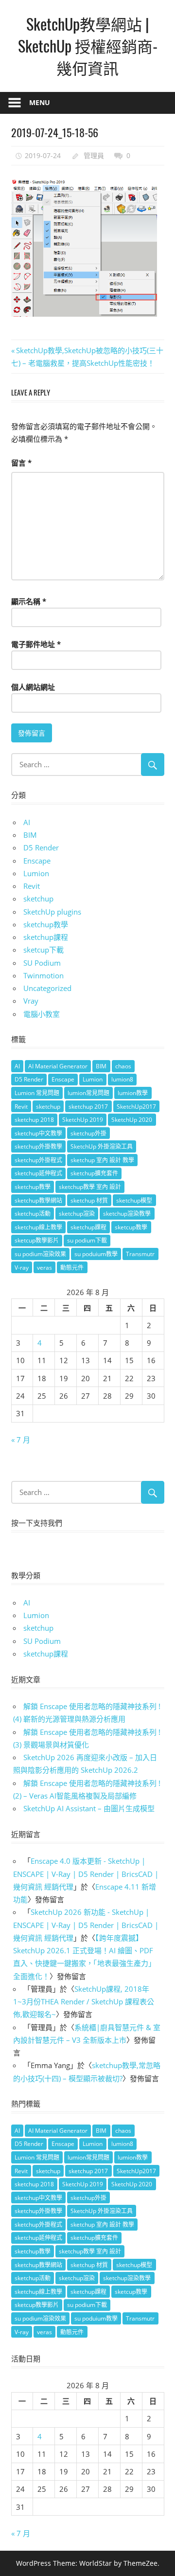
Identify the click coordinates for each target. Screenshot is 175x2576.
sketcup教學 (131, 1227)
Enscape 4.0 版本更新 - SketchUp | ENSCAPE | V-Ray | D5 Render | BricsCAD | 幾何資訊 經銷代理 (86, 1874)
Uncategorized (47, 988)
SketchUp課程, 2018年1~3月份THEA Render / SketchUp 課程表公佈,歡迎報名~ (84, 2002)
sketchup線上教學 (38, 1227)
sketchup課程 (46, 937)
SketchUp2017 (136, 1107)
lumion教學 (133, 1093)
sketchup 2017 (88, 1107)
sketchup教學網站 (38, 1200)
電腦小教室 (42, 1014)
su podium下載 (87, 1240)
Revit (32, 886)
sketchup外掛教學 (38, 1146)
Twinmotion (44, 975)
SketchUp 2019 (83, 1120)
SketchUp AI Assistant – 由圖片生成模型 (89, 1808)
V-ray (22, 1268)
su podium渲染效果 (40, 1254)
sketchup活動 (33, 1214)
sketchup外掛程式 (38, 1160)
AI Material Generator (58, 1066)
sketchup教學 (46, 924)
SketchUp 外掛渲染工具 (102, 1146)
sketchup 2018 (34, 1120)
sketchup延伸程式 (38, 1173)
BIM (30, 835)
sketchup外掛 (88, 1133)
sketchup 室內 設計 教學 (102, 1160)
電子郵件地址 (36, 644)
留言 (21, 463)
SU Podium (42, 963)
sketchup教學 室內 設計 (90, 1187)
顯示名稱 (29, 601)
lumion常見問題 (88, 1093)
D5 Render (41, 847)
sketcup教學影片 (37, 1240)
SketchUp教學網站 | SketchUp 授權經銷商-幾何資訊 (88, 45)
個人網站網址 (33, 687)
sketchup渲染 (77, 1214)
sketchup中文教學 (38, 1133)
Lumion (36, 873)
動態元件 (72, 1268)
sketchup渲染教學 (127, 1214)
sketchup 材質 (89, 1200)
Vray (31, 1001)
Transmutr (140, 1254)
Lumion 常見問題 (37, 1093)
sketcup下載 (44, 950)
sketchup (38, 899)
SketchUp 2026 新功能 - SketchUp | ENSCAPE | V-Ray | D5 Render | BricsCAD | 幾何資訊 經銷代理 (86, 1925)
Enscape (37, 861)
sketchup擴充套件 (94, 1173)
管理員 (94, 155)
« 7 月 (21, 1440)
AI (27, 822)
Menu (40, 102)
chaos (123, 1066)
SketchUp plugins (52, 912)
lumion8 (122, 1079)
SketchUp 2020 (132, 1120)
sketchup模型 (134, 1200)
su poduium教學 (96, 1254)
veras (44, 1268)
